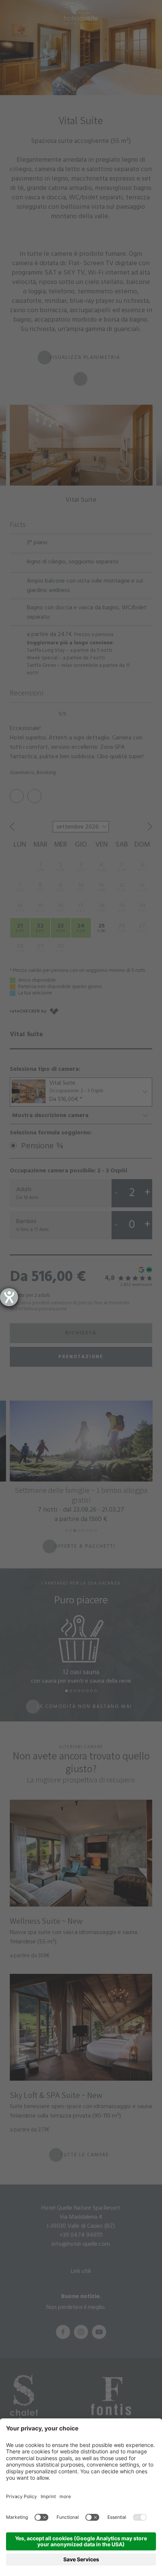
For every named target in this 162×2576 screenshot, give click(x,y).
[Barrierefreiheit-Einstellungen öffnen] (9, 1297)
